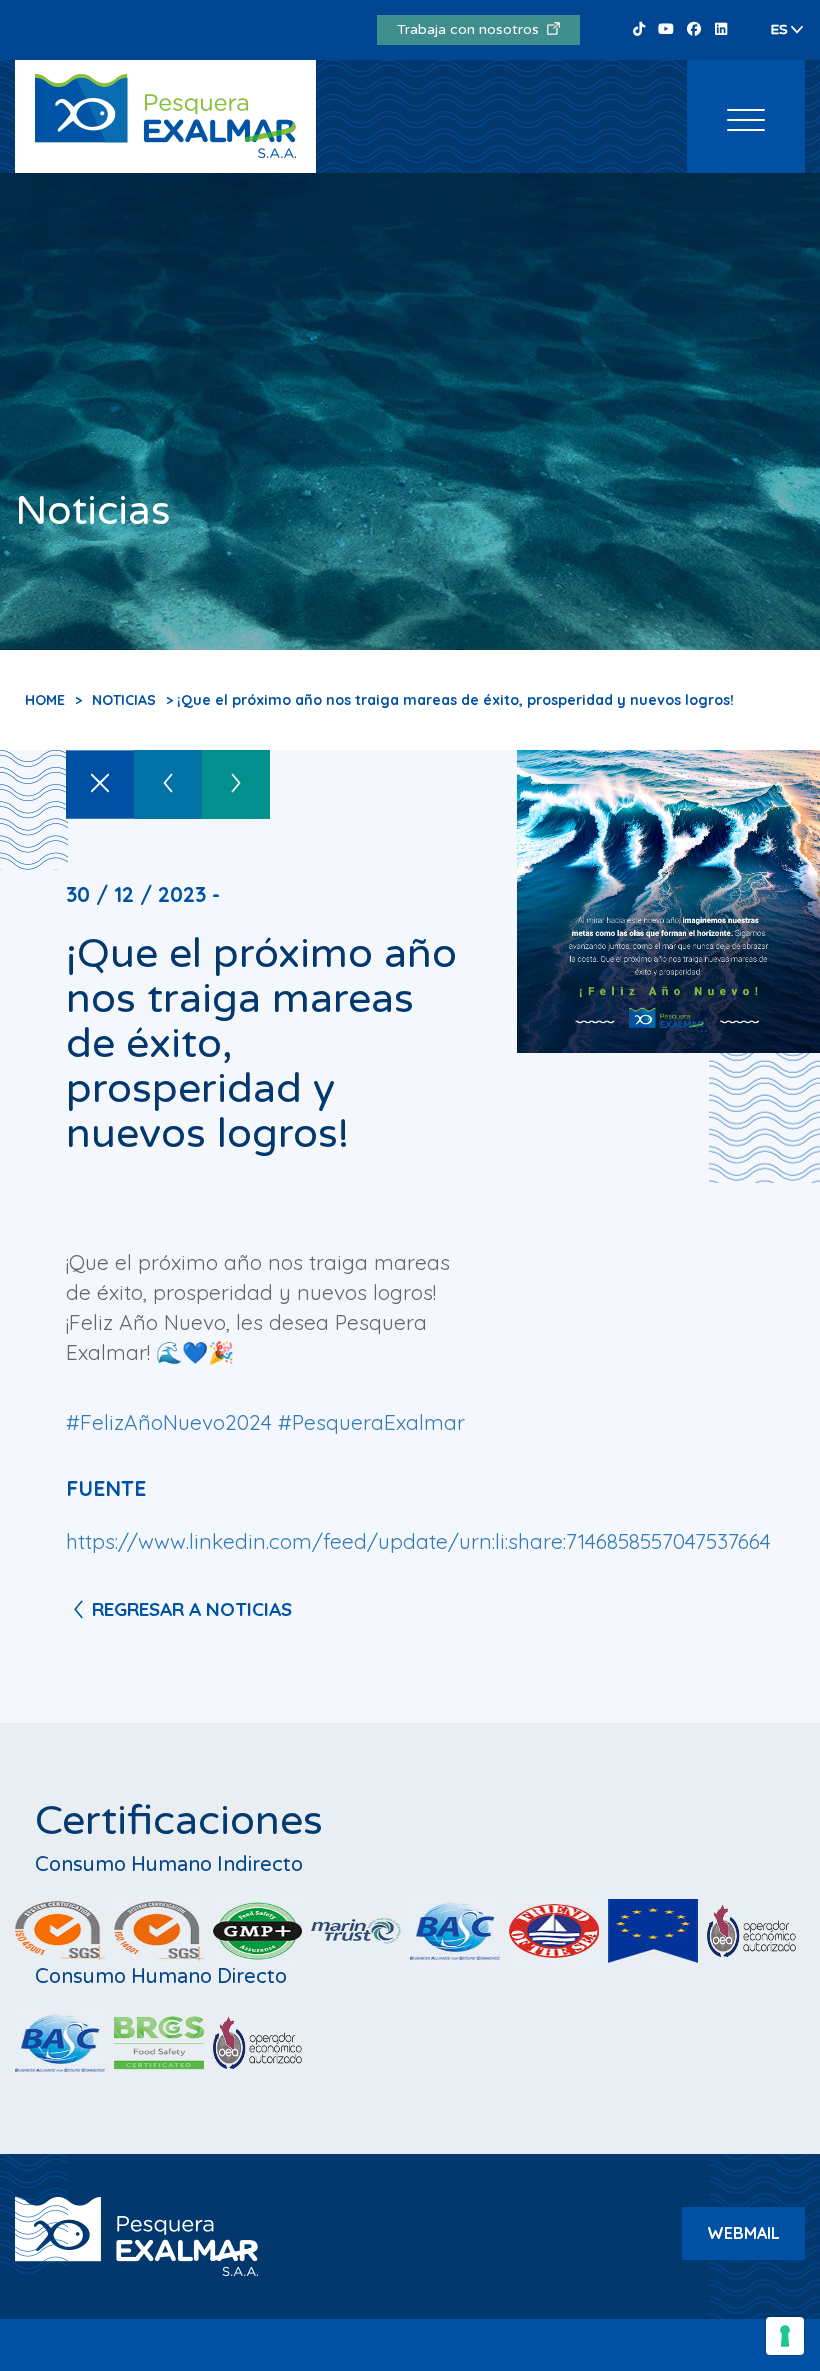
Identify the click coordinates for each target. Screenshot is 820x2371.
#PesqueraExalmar (371, 1422)
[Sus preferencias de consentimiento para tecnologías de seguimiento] (785, 2336)
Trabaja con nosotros (472, 29)
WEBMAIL (743, 2233)
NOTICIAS (124, 700)
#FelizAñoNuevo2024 (169, 1422)
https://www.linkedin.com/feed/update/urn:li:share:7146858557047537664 (418, 1541)
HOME (45, 700)
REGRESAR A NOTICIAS (192, 1609)
